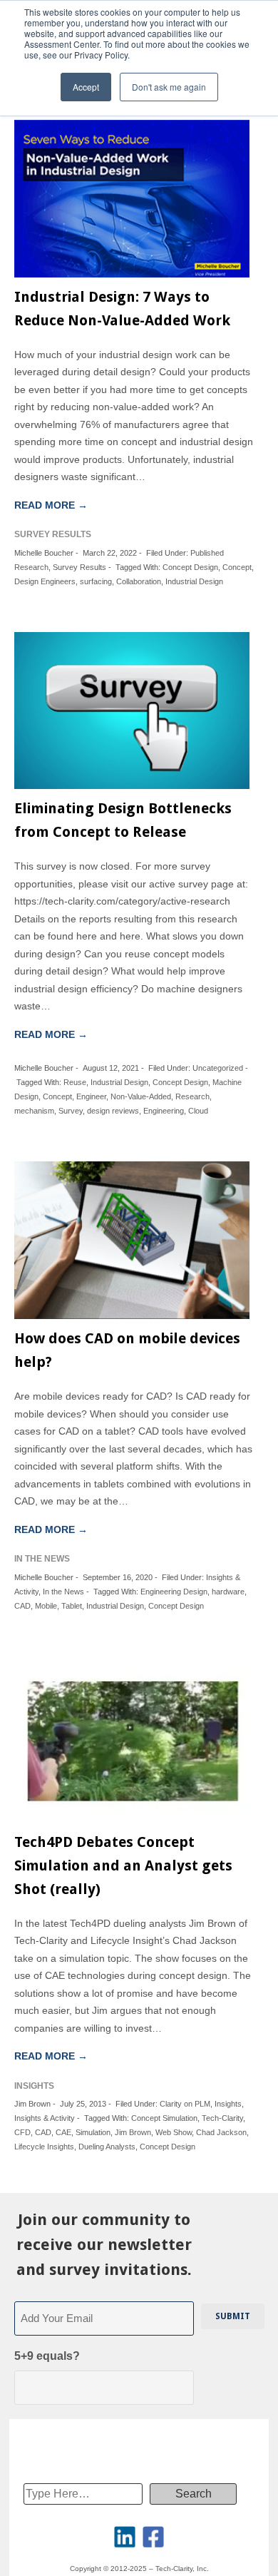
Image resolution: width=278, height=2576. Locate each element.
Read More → (51, 505)
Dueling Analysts (107, 2147)
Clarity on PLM (185, 2104)
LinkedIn (125, 2537)
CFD (22, 2132)
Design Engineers (45, 581)
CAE (63, 2132)
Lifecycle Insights (44, 2147)
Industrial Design (194, 581)
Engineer (91, 1096)
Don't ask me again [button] (169, 87)
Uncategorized (218, 1068)
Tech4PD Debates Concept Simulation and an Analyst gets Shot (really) (123, 1865)
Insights (228, 2104)
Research (192, 1096)
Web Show (174, 2132)
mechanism (34, 1111)
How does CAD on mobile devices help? (127, 1350)
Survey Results (79, 567)
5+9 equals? (47, 2356)
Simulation (93, 2132)
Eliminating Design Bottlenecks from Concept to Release (123, 820)
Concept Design (190, 567)
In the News (63, 1592)
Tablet (72, 1606)
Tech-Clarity (222, 2118)
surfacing (96, 581)
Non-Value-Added (141, 1096)
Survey (71, 1111)
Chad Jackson (221, 2132)
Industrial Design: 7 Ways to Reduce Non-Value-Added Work (122, 309)
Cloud (198, 1111)
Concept (237, 567)
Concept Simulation (164, 2118)
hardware (228, 1592)
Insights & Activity (45, 2118)
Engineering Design (174, 1592)
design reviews (113, 1111)
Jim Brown (133, 2132)
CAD (22, 1606)
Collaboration (139, 581)
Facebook (153, 2537)
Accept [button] (86, 87)
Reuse (75, 1082)
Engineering (164, 1111)
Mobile (46, 1606)
